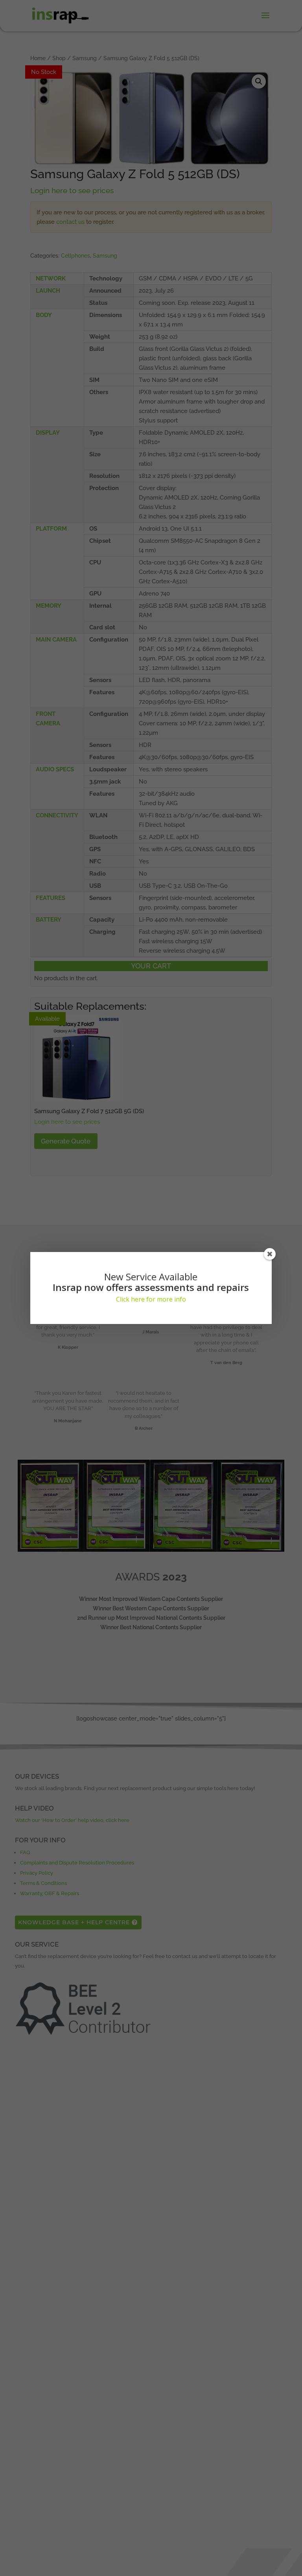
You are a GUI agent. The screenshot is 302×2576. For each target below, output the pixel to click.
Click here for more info (151, 1299)
